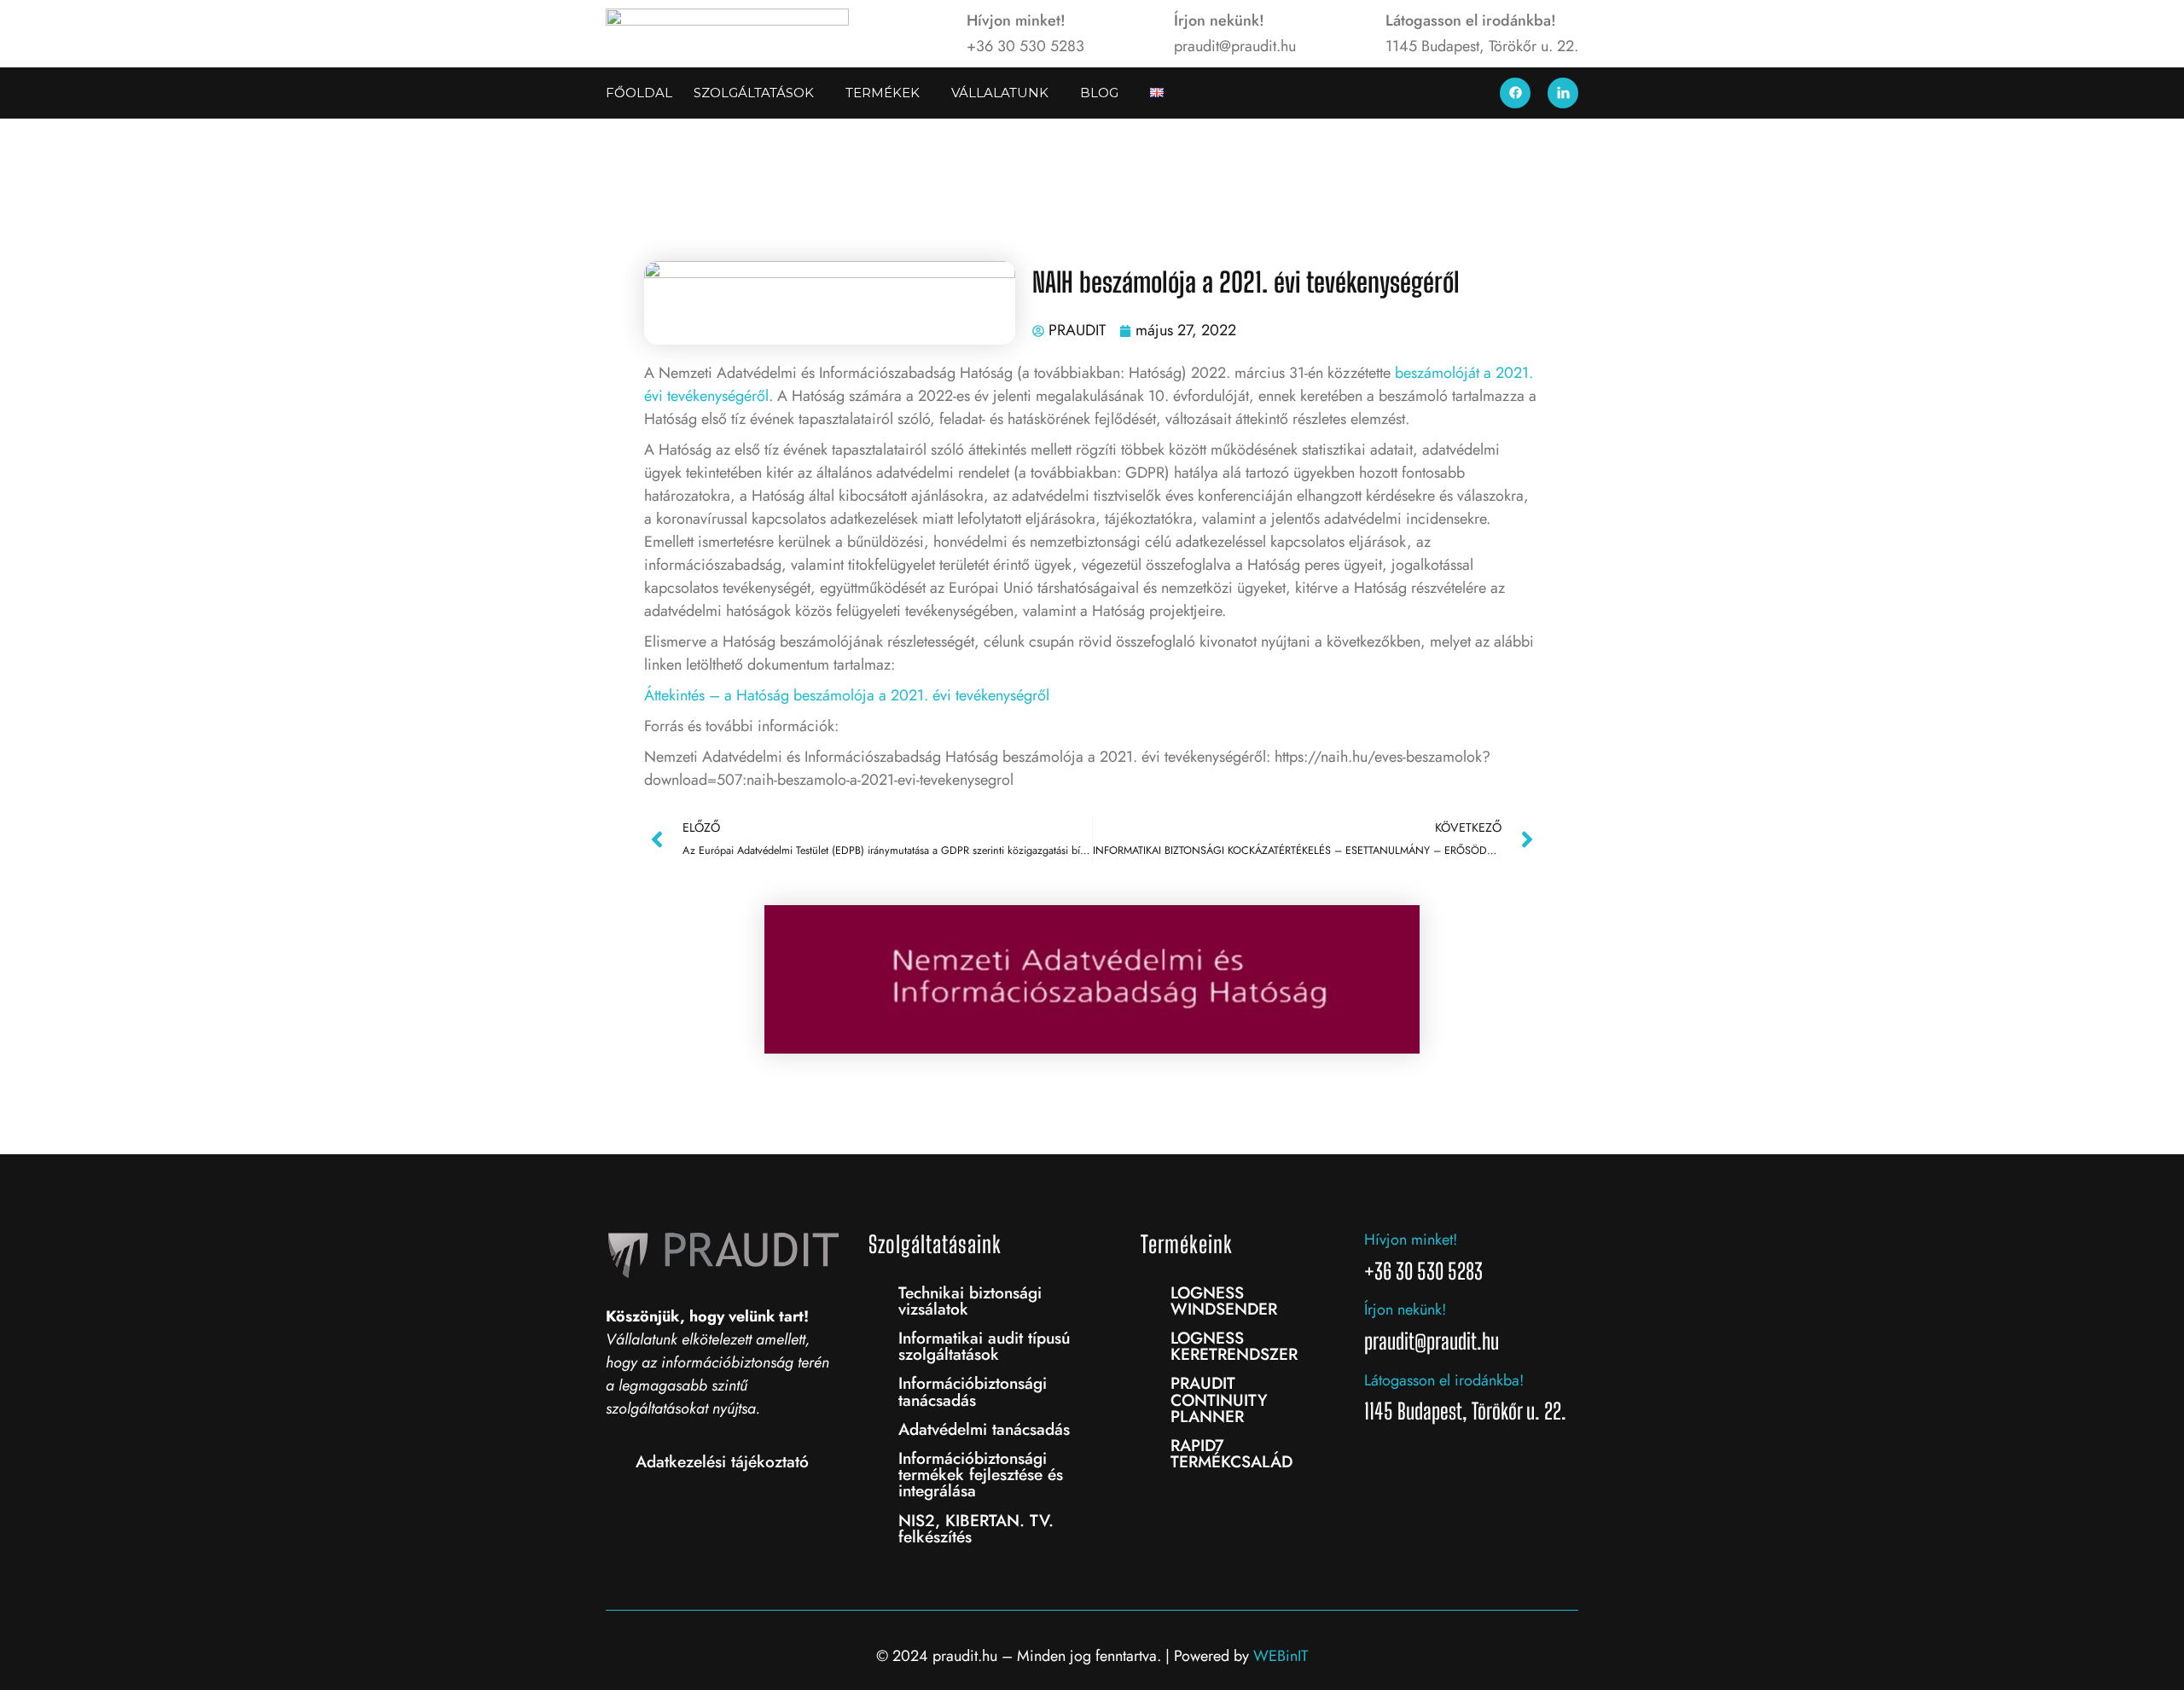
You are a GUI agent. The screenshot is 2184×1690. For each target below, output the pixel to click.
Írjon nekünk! (1219, 20)
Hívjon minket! (1016, 20)
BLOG (1099, 93)
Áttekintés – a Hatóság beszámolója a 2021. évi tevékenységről (847, 695)
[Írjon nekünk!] (1144, 33)
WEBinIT (1281, 1656)
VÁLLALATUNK (1000, 93)
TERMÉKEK (883, 93)
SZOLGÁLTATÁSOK (754, 93)
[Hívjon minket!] (937, 33)
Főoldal (639, 93)
